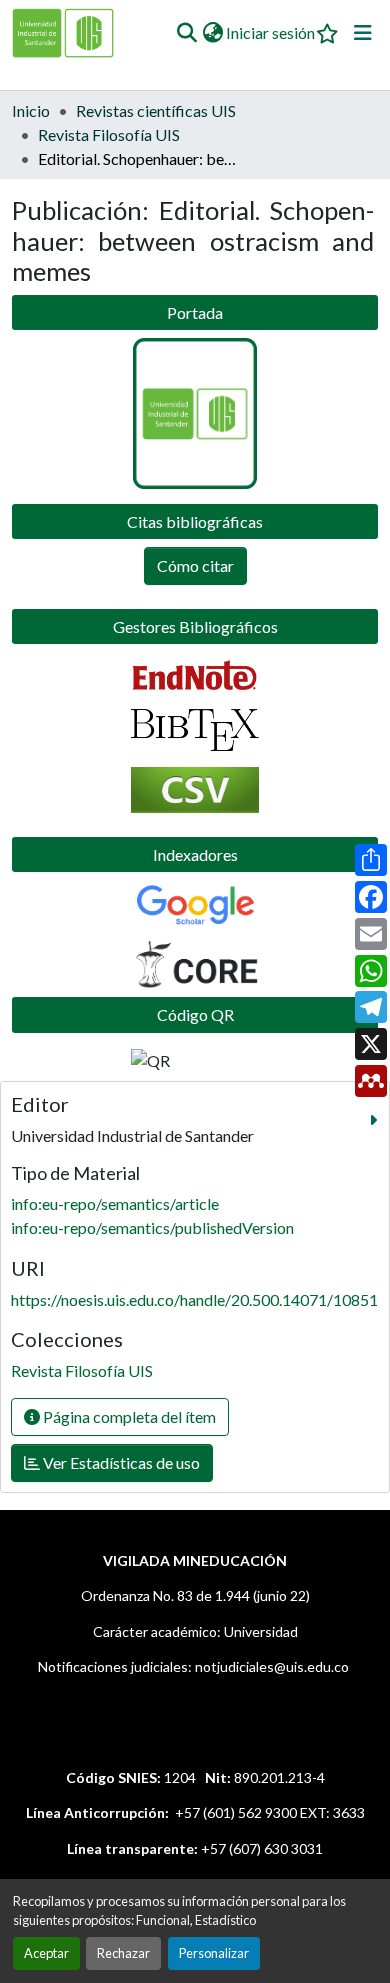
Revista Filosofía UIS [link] (109, 134)
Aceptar (46, 1953)
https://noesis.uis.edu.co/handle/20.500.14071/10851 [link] (194, 1299)
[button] (186, 33)
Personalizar (214, 1953)
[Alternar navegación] (363, 33)
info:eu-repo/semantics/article (115, 1203)
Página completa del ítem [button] (128, 1416)
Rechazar (123, 1953)
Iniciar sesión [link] (270, 32)
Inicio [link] (31, 110)
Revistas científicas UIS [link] (156, 110)
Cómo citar (195, 565)
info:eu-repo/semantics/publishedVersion (152, 1227)
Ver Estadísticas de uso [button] (120, 1462)
